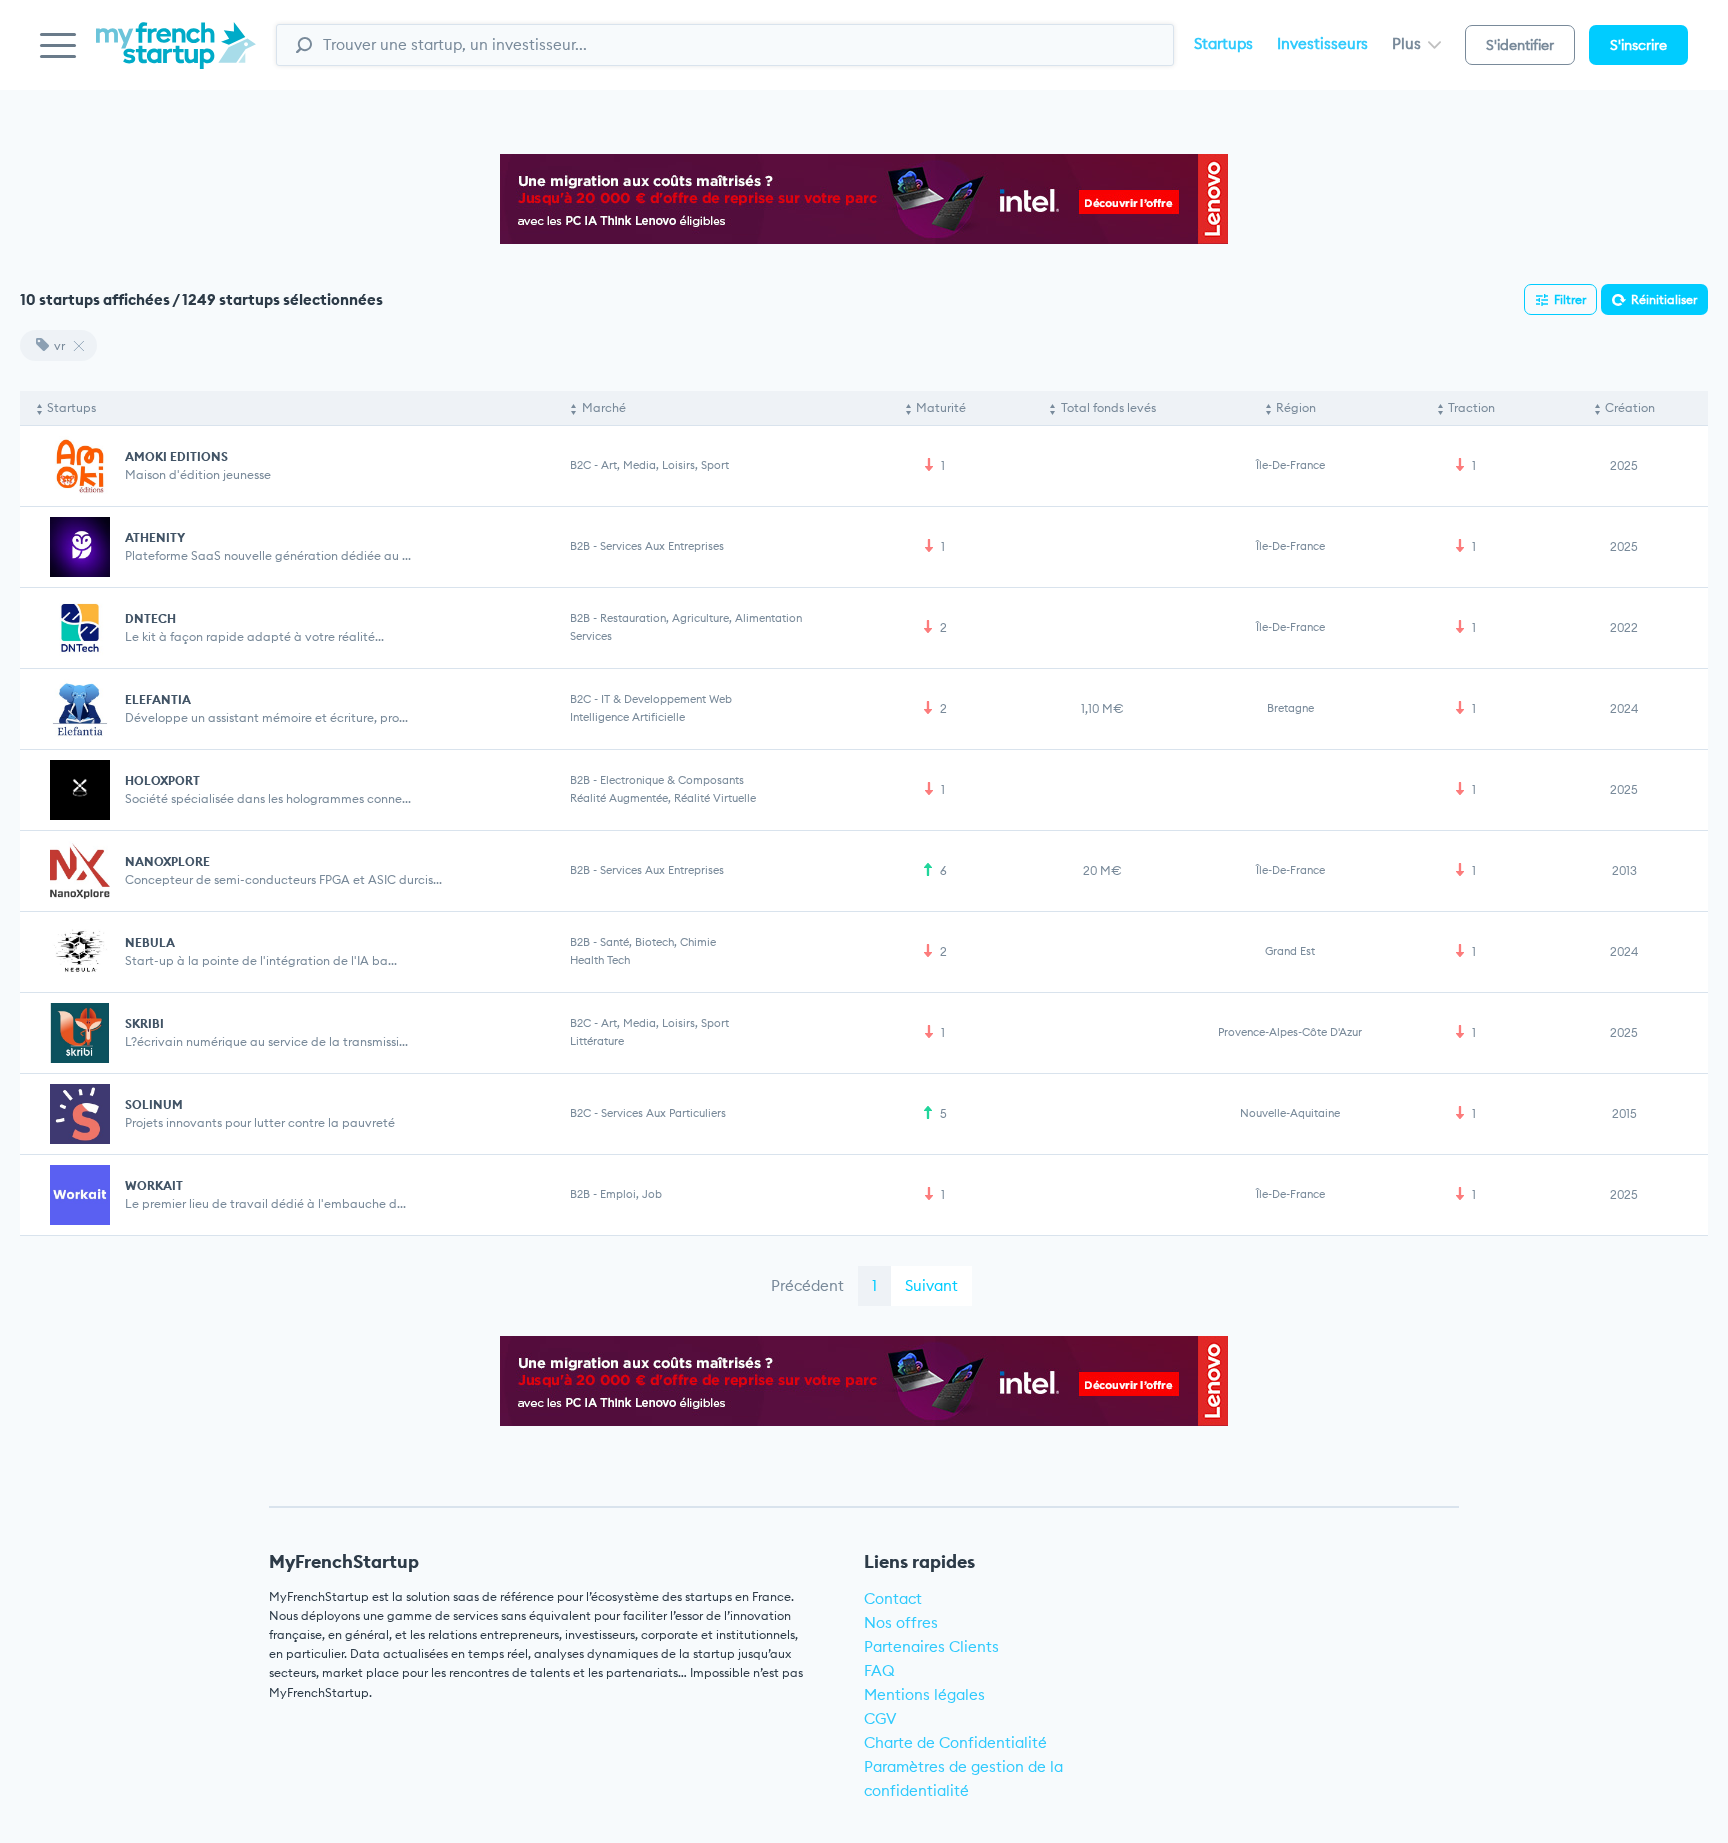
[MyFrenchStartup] (176, 56)
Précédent (807, 1285)
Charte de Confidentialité (955, 1742)
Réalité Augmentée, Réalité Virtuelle (663, 798)
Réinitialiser (1664, 299)
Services (591, 636)
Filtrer (1570, 299)
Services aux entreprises (662, 546)
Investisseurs (1322, 43)
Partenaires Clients (931, 1646)
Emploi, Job (631, 1194)
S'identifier (1520, 45)
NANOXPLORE (167, 861)
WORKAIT (154, 1185)
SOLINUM (154, 1104)
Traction (1471, 407)
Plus (1408, 43)
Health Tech (600, 960)
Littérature (597, 1041)
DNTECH (150, 618)
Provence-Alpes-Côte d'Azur (1290, 1032)
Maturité (941, 407)
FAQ (879, 1670)
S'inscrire (1638, 45)
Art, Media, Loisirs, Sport (665, 465)
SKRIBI (144, 1023)
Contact (893, 1598)
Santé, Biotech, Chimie (658, 942)
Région (1296, 407)
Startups (1223, 43)
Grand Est (1290, 951)
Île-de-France (1290, 465)
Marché (604, 407)
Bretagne (1290, 708)
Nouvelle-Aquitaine (1290, 1113)
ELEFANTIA (158, 699)
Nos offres (901, 1622)
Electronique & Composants (672, 780)
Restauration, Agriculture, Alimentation (701, 618)
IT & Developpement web (666, 699)
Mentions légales (924, 1694)
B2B (580, 546)
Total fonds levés (1108, 407)
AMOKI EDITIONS (176, 456)
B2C (580, 465)
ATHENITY (155, 537)
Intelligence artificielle (627, 717)
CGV (880, 1718)
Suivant (931, 1285)
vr (59, 345)
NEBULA (150, 942)
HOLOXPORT (162, 780)
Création (1630, 407)
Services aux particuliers (663, 1113)
